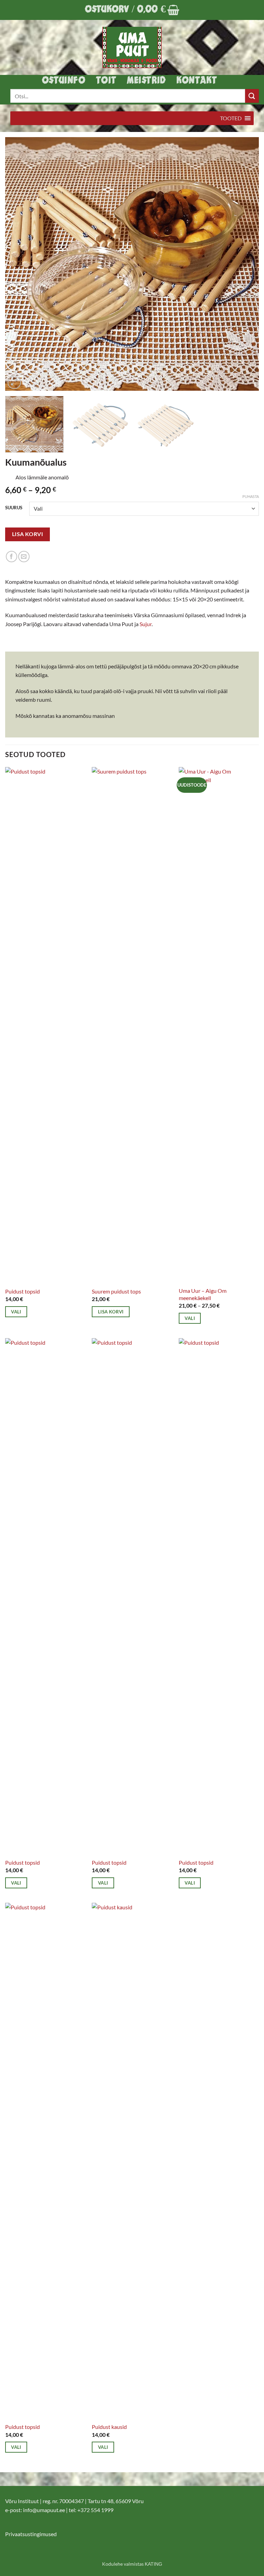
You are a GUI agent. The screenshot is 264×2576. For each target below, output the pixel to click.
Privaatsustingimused (31, 2534)
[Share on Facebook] (12, 557)
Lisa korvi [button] (111, 1312)
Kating (153, 2564)
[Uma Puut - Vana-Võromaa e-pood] (132, 47)
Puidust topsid (23, 1291)
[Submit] (252, 96)
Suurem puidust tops (116, 1291)
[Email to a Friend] (24, 557)
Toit (106, 81)
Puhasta (251, 496)
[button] (132, 10)
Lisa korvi (28, 534)
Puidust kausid (109, 2427)
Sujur (146, 624)
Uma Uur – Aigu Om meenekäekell (203, 1294)
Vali (16, 1312)
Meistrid (146, 81)
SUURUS (14, 508)
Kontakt (197, 81)
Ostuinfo (64, 81)
